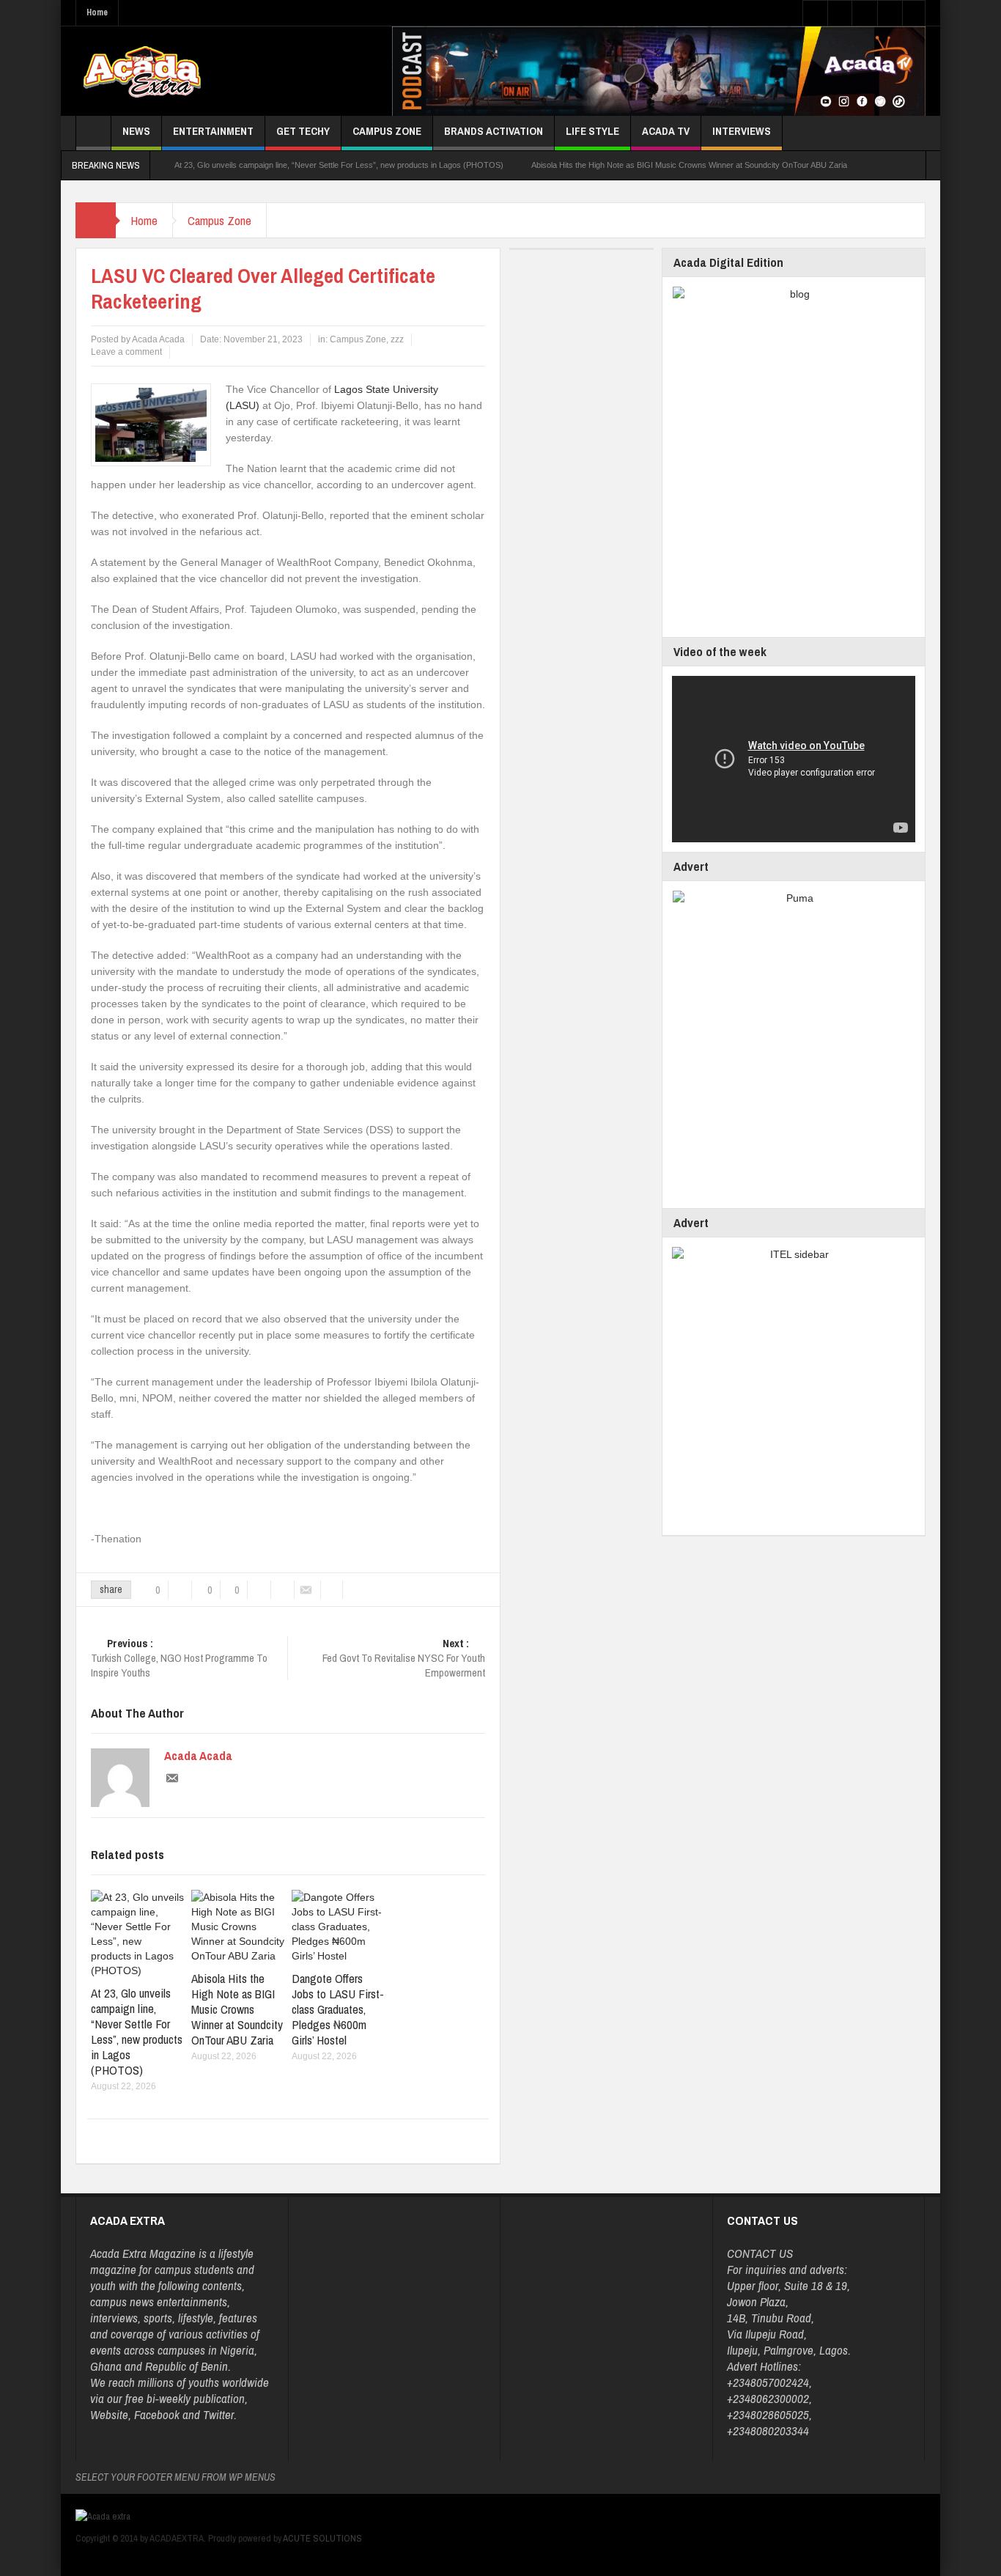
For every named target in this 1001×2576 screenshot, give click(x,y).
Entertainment (213, 131)
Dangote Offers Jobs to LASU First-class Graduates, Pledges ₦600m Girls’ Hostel (338, 2009)
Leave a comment (126, 352)
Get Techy (303, 131)
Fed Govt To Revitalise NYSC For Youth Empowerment (404, 1658)
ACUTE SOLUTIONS (322, 2538)
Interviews (742, 131)
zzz (397, 339)
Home (97, 12)
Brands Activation (494, 131)
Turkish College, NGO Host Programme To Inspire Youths (179, 1658)
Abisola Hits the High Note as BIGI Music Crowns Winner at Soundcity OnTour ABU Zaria (689, 165)
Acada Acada (198, 1756)
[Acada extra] (142, 71)
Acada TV (666, 131)
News (136, 131)
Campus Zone (387, 131)
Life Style (592, 131)
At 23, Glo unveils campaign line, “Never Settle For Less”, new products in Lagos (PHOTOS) (339, 165)
